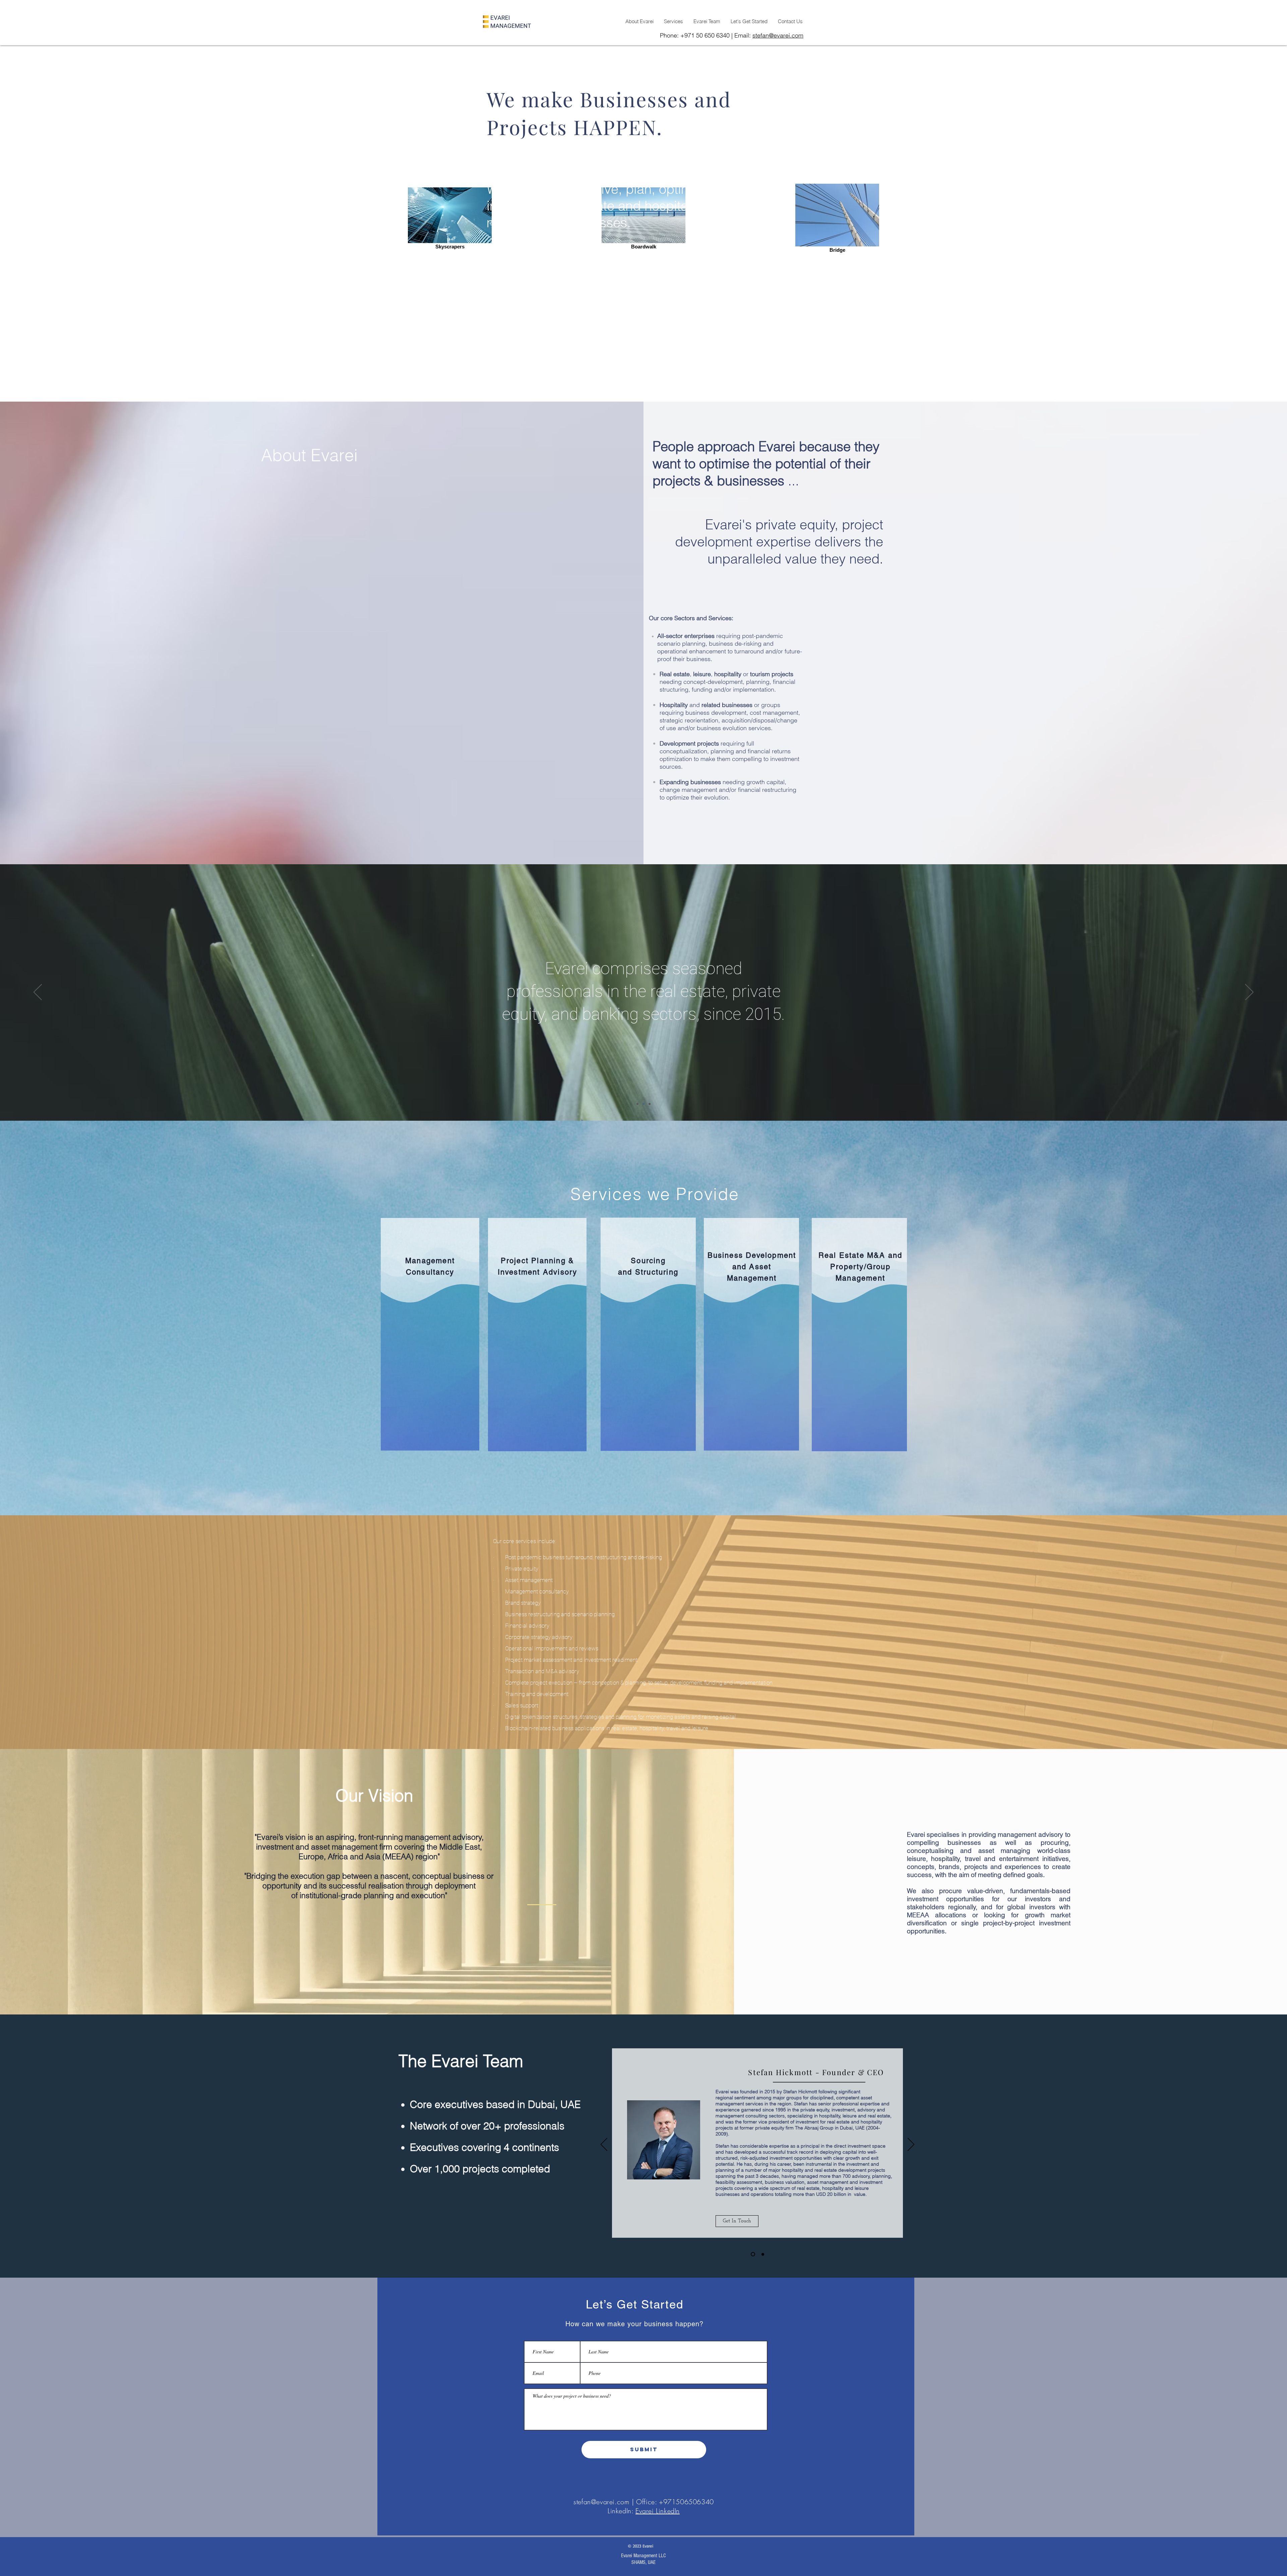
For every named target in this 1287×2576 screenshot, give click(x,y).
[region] (430, 1334)
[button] (737, 2217)
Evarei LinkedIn (658, 2511)
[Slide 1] (637, 1104)
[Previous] (38, 993)
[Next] (1249, 993)
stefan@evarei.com (778, 35)
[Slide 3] (650, 1104)
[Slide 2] (643, 1104)
